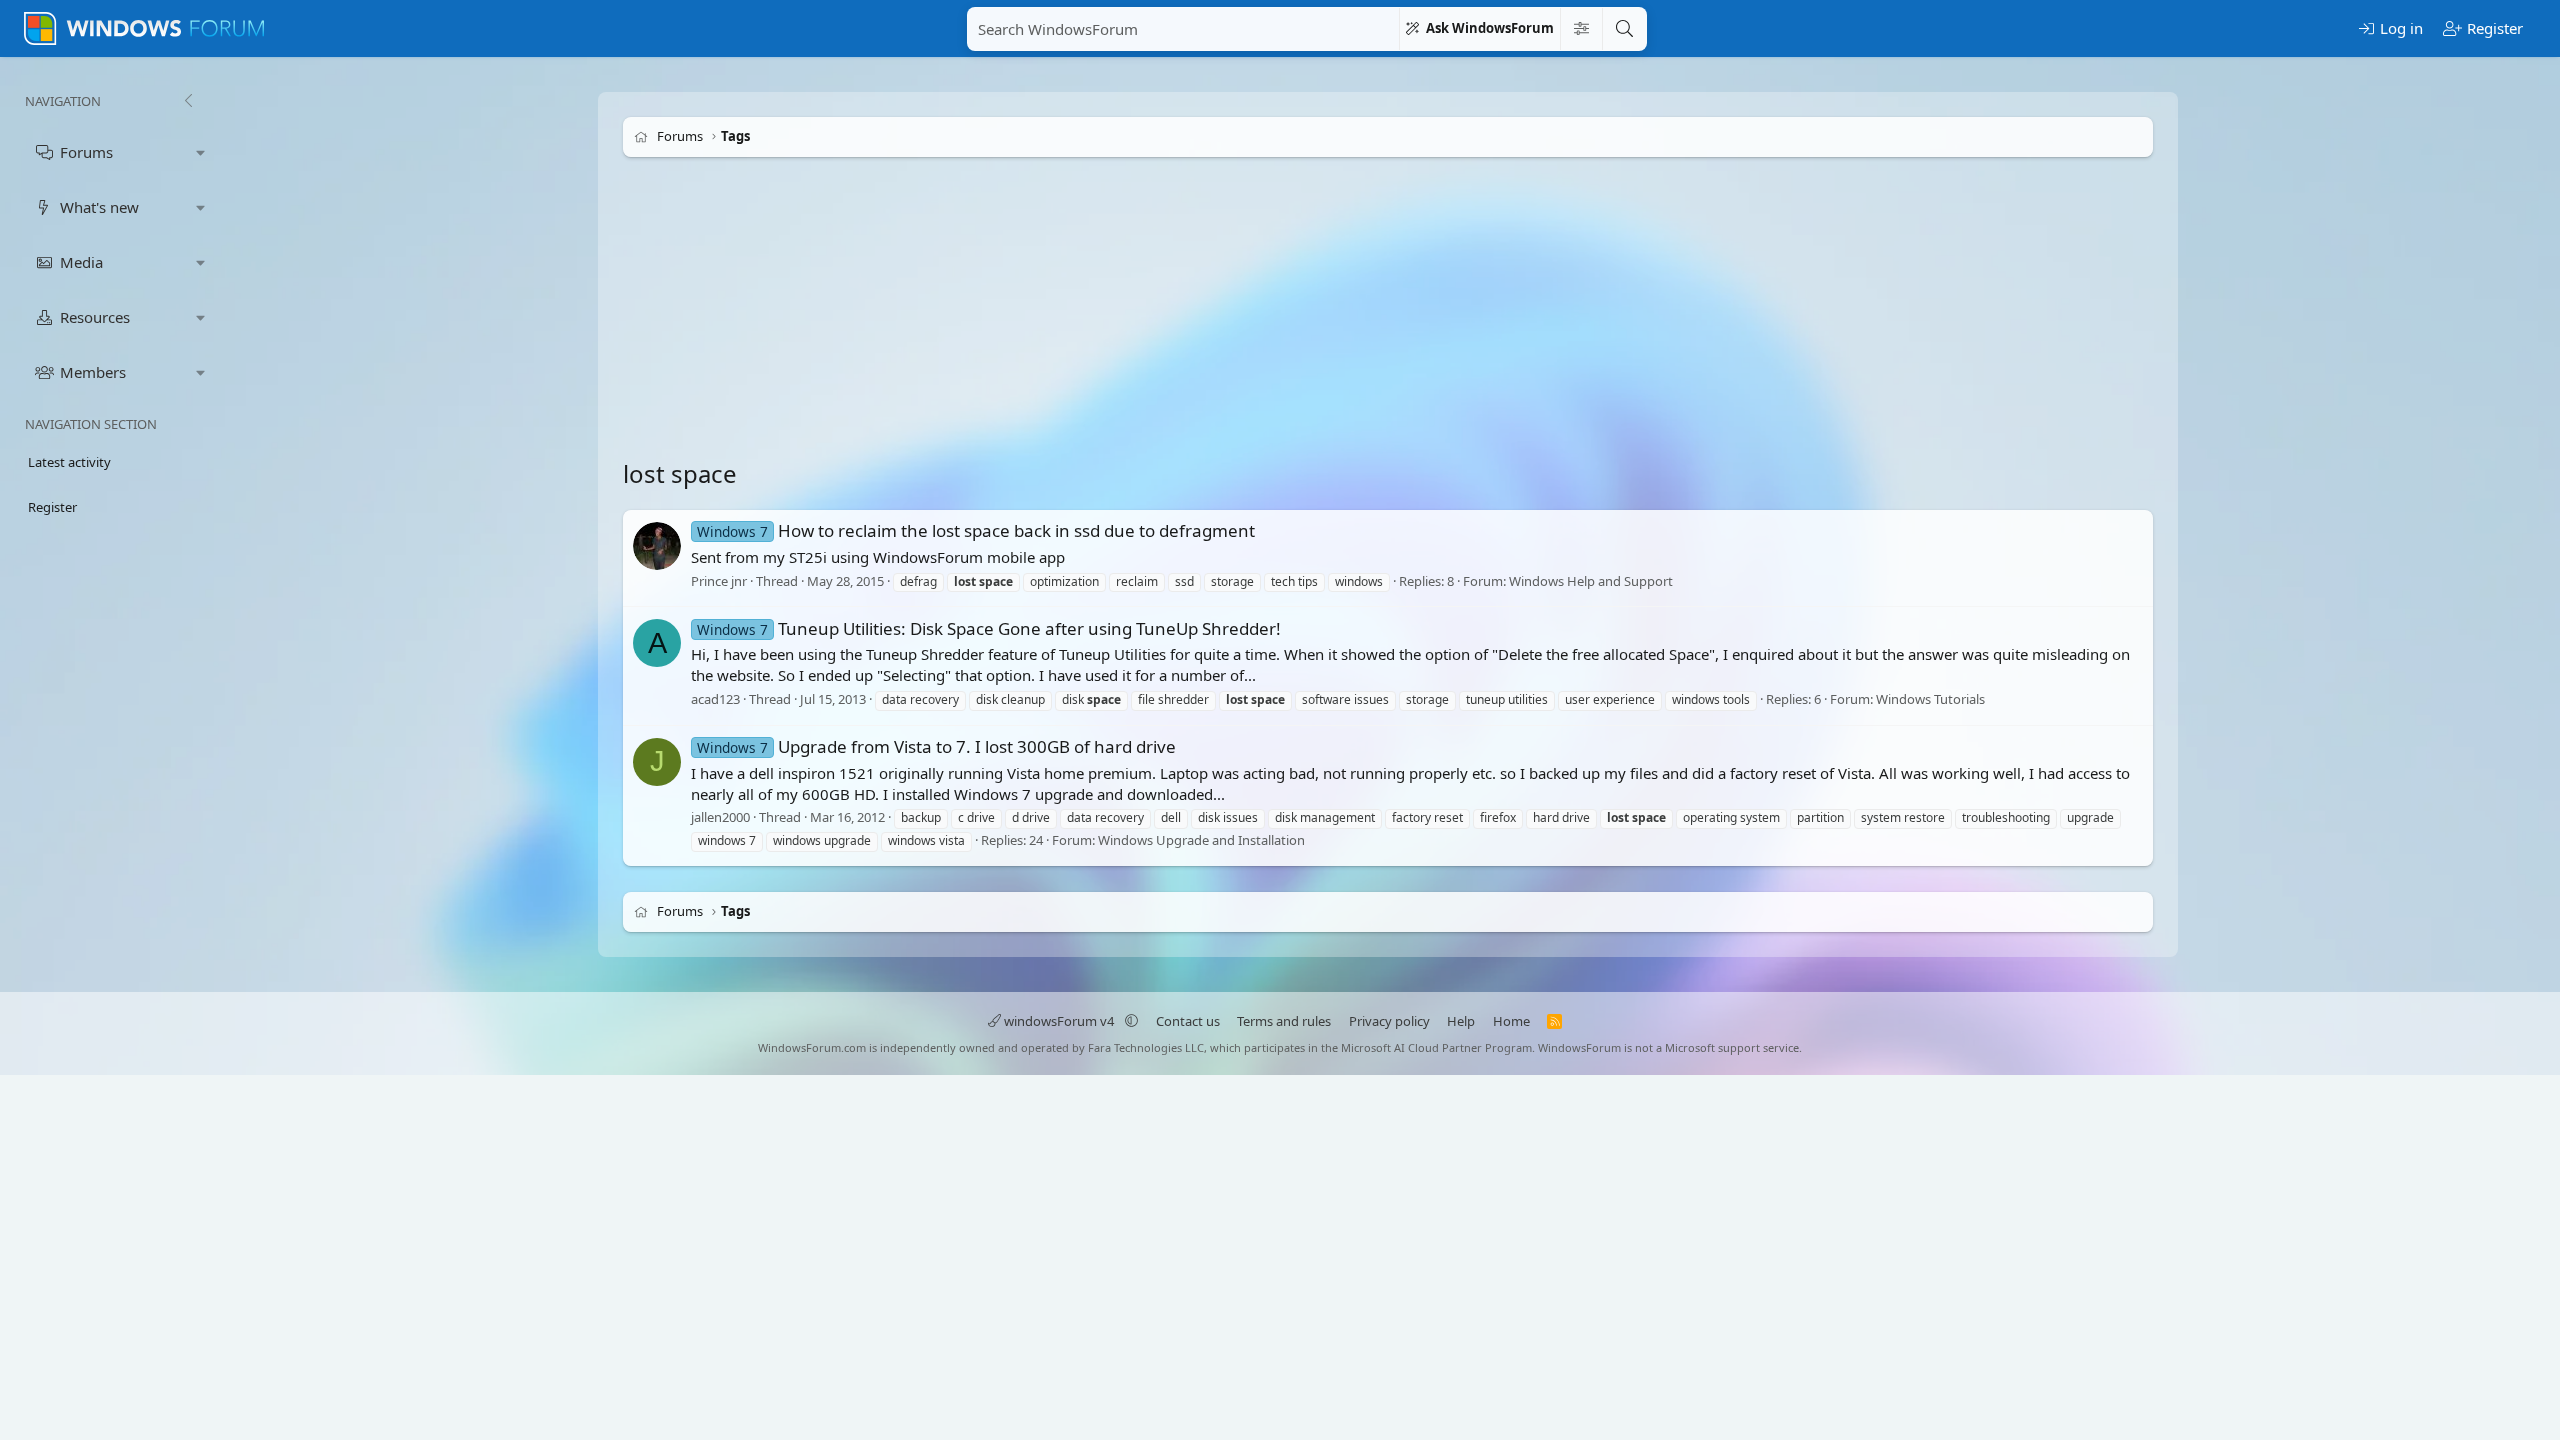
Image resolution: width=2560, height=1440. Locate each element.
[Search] (1624, 29)
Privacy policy (1389, 1021)
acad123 (715, 699)
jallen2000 (720, 818)
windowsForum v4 (1059, 1021)
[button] (201, 152)
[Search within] (1581, 29)
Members (93, 372)
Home (1511, 1021)
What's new (99, 207)
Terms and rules (1284, 1021)
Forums (86, 152)
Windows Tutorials (1930, 699)
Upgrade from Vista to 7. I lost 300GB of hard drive (936, 746)
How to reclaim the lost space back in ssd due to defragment (976, 530)
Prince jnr (719, 581)
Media (81, 262)
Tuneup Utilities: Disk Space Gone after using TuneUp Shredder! (989, 628)
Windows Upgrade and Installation (1201, 840)
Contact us (1188, 1021)
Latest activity (69, 462)
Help (1461, 1021)
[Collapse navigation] (188, 101)
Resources (95, 317)
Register (52, 507)
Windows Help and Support (1591, 581)
